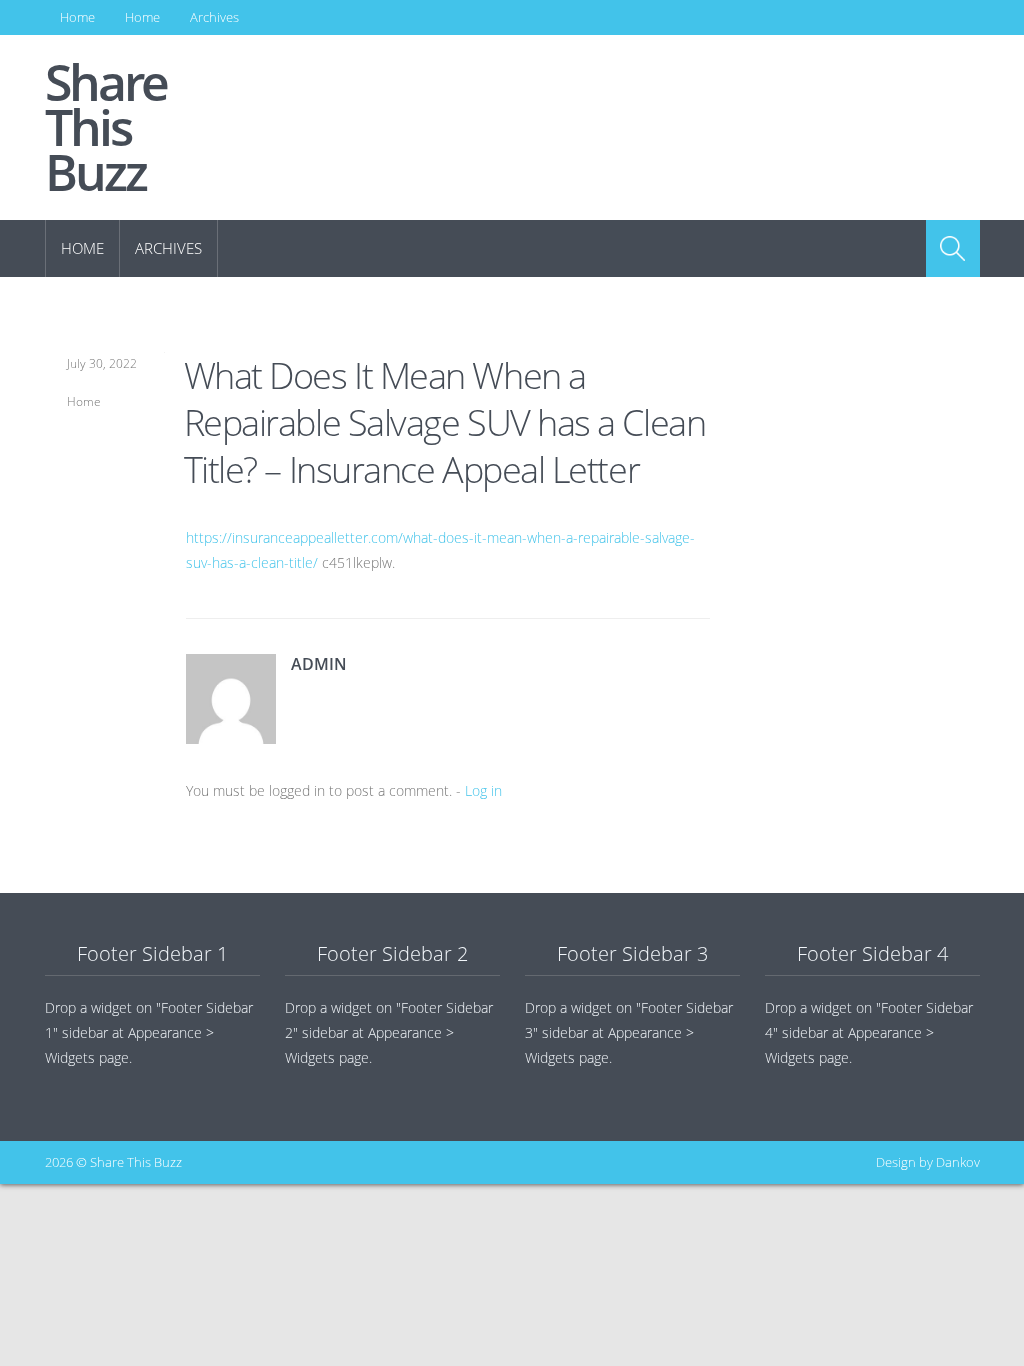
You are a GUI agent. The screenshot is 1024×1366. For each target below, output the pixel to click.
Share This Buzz (106, 127)
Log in (483, 790)
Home (77, 17)
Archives (214, 17)
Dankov (958, 1162)
